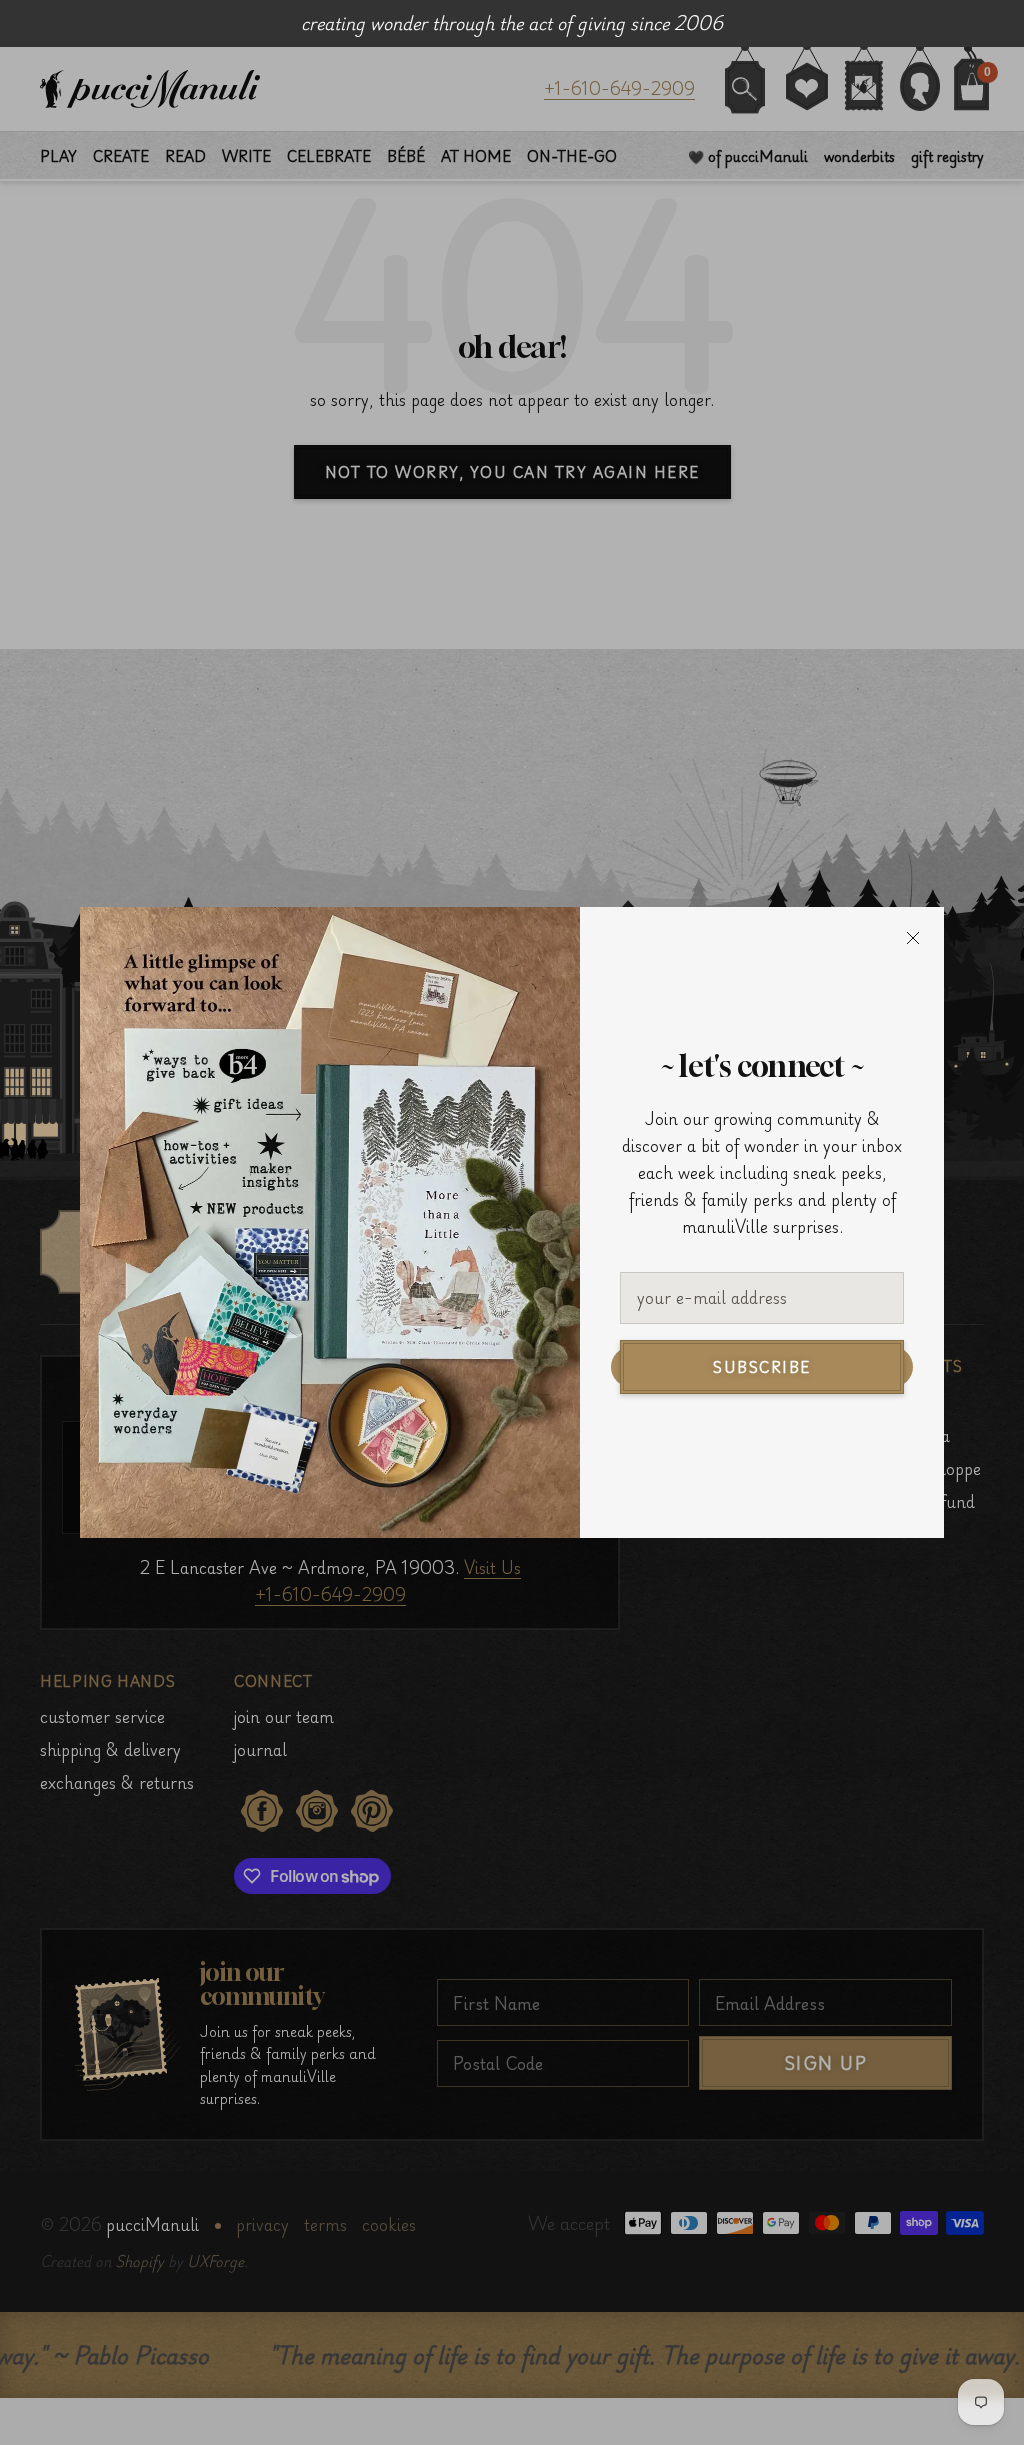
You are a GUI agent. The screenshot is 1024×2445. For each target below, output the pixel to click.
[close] (913, 938)
